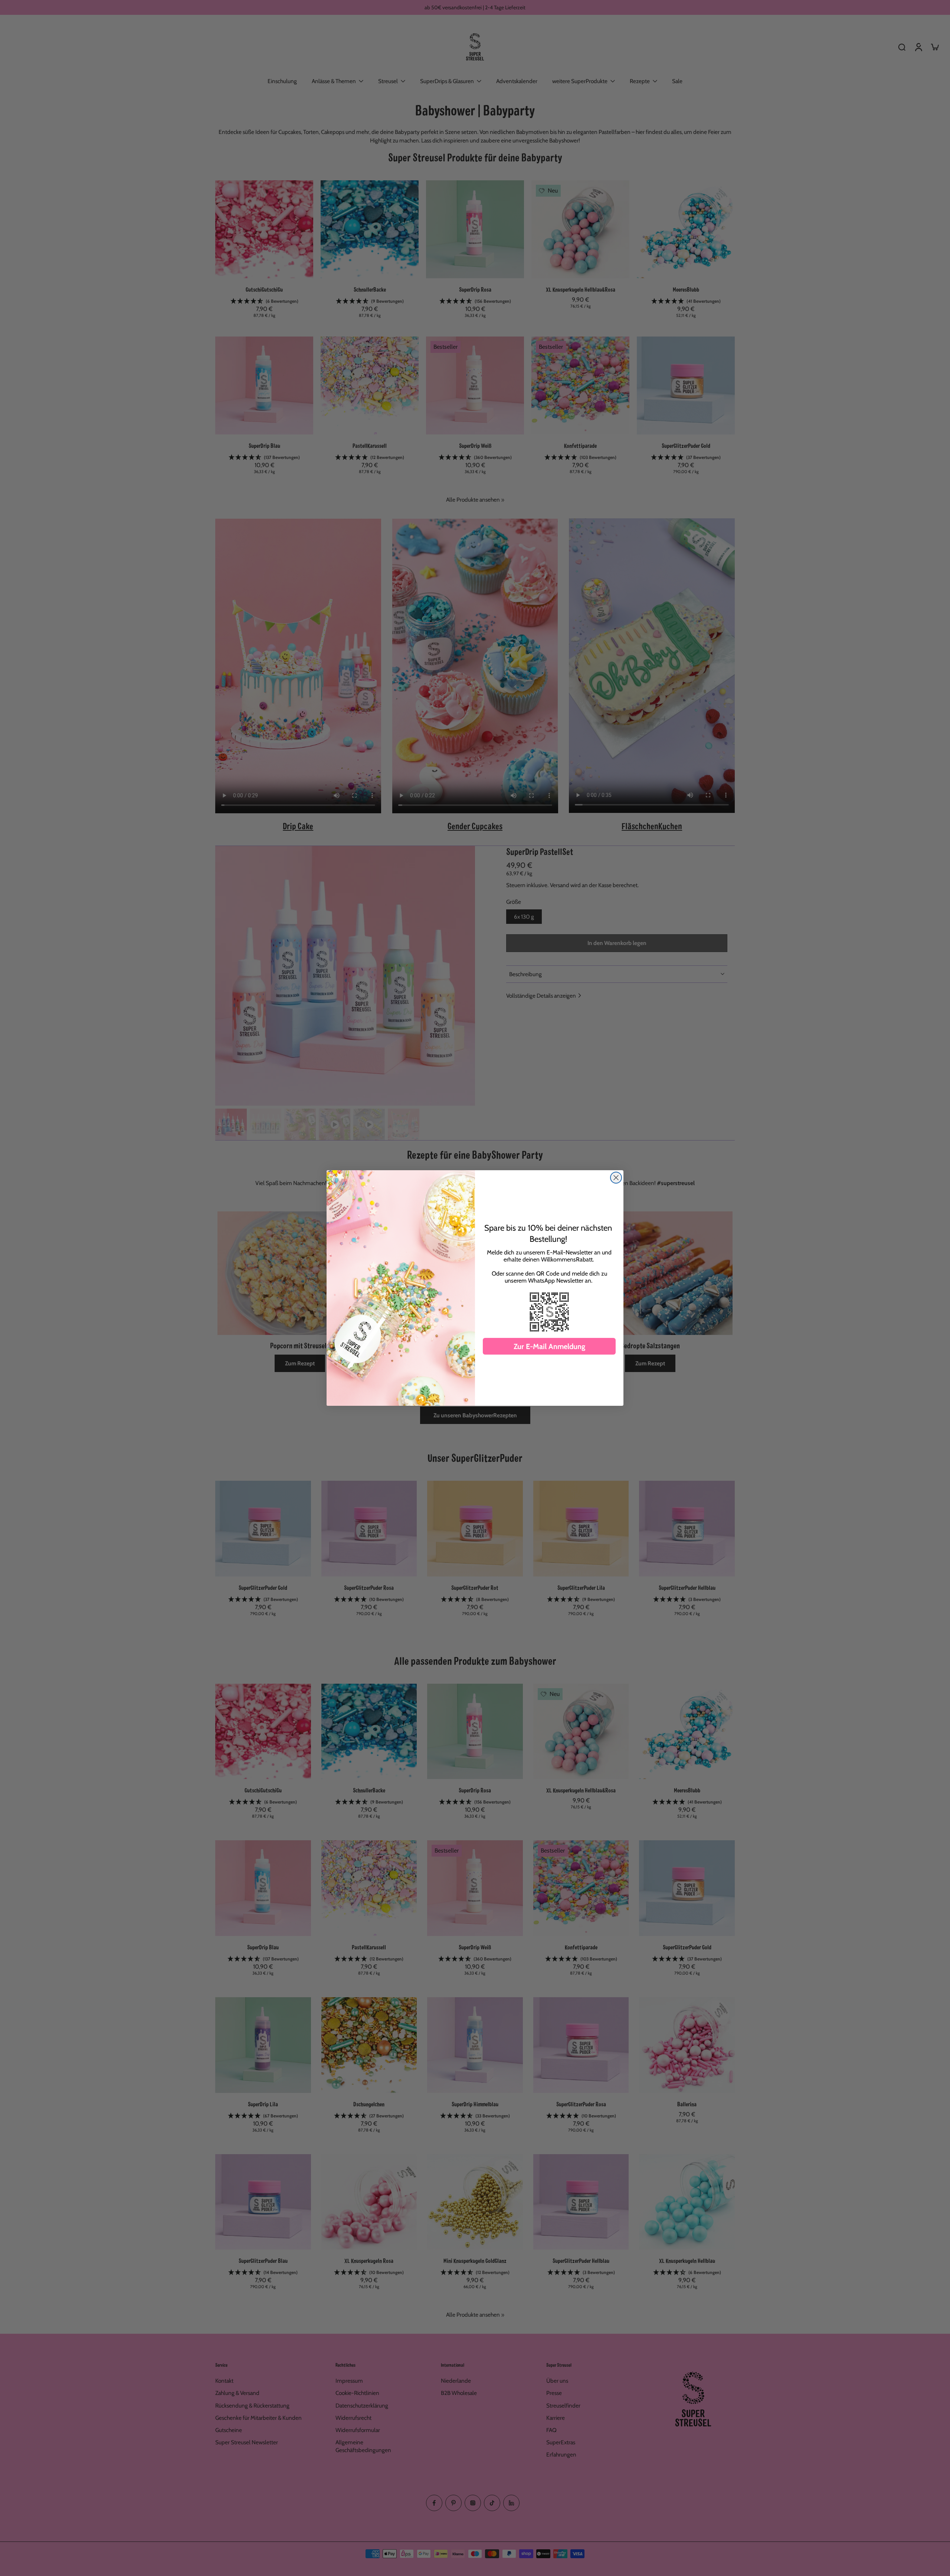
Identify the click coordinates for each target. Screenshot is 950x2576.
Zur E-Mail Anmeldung (549, 1346)
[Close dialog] (616, 1178)
